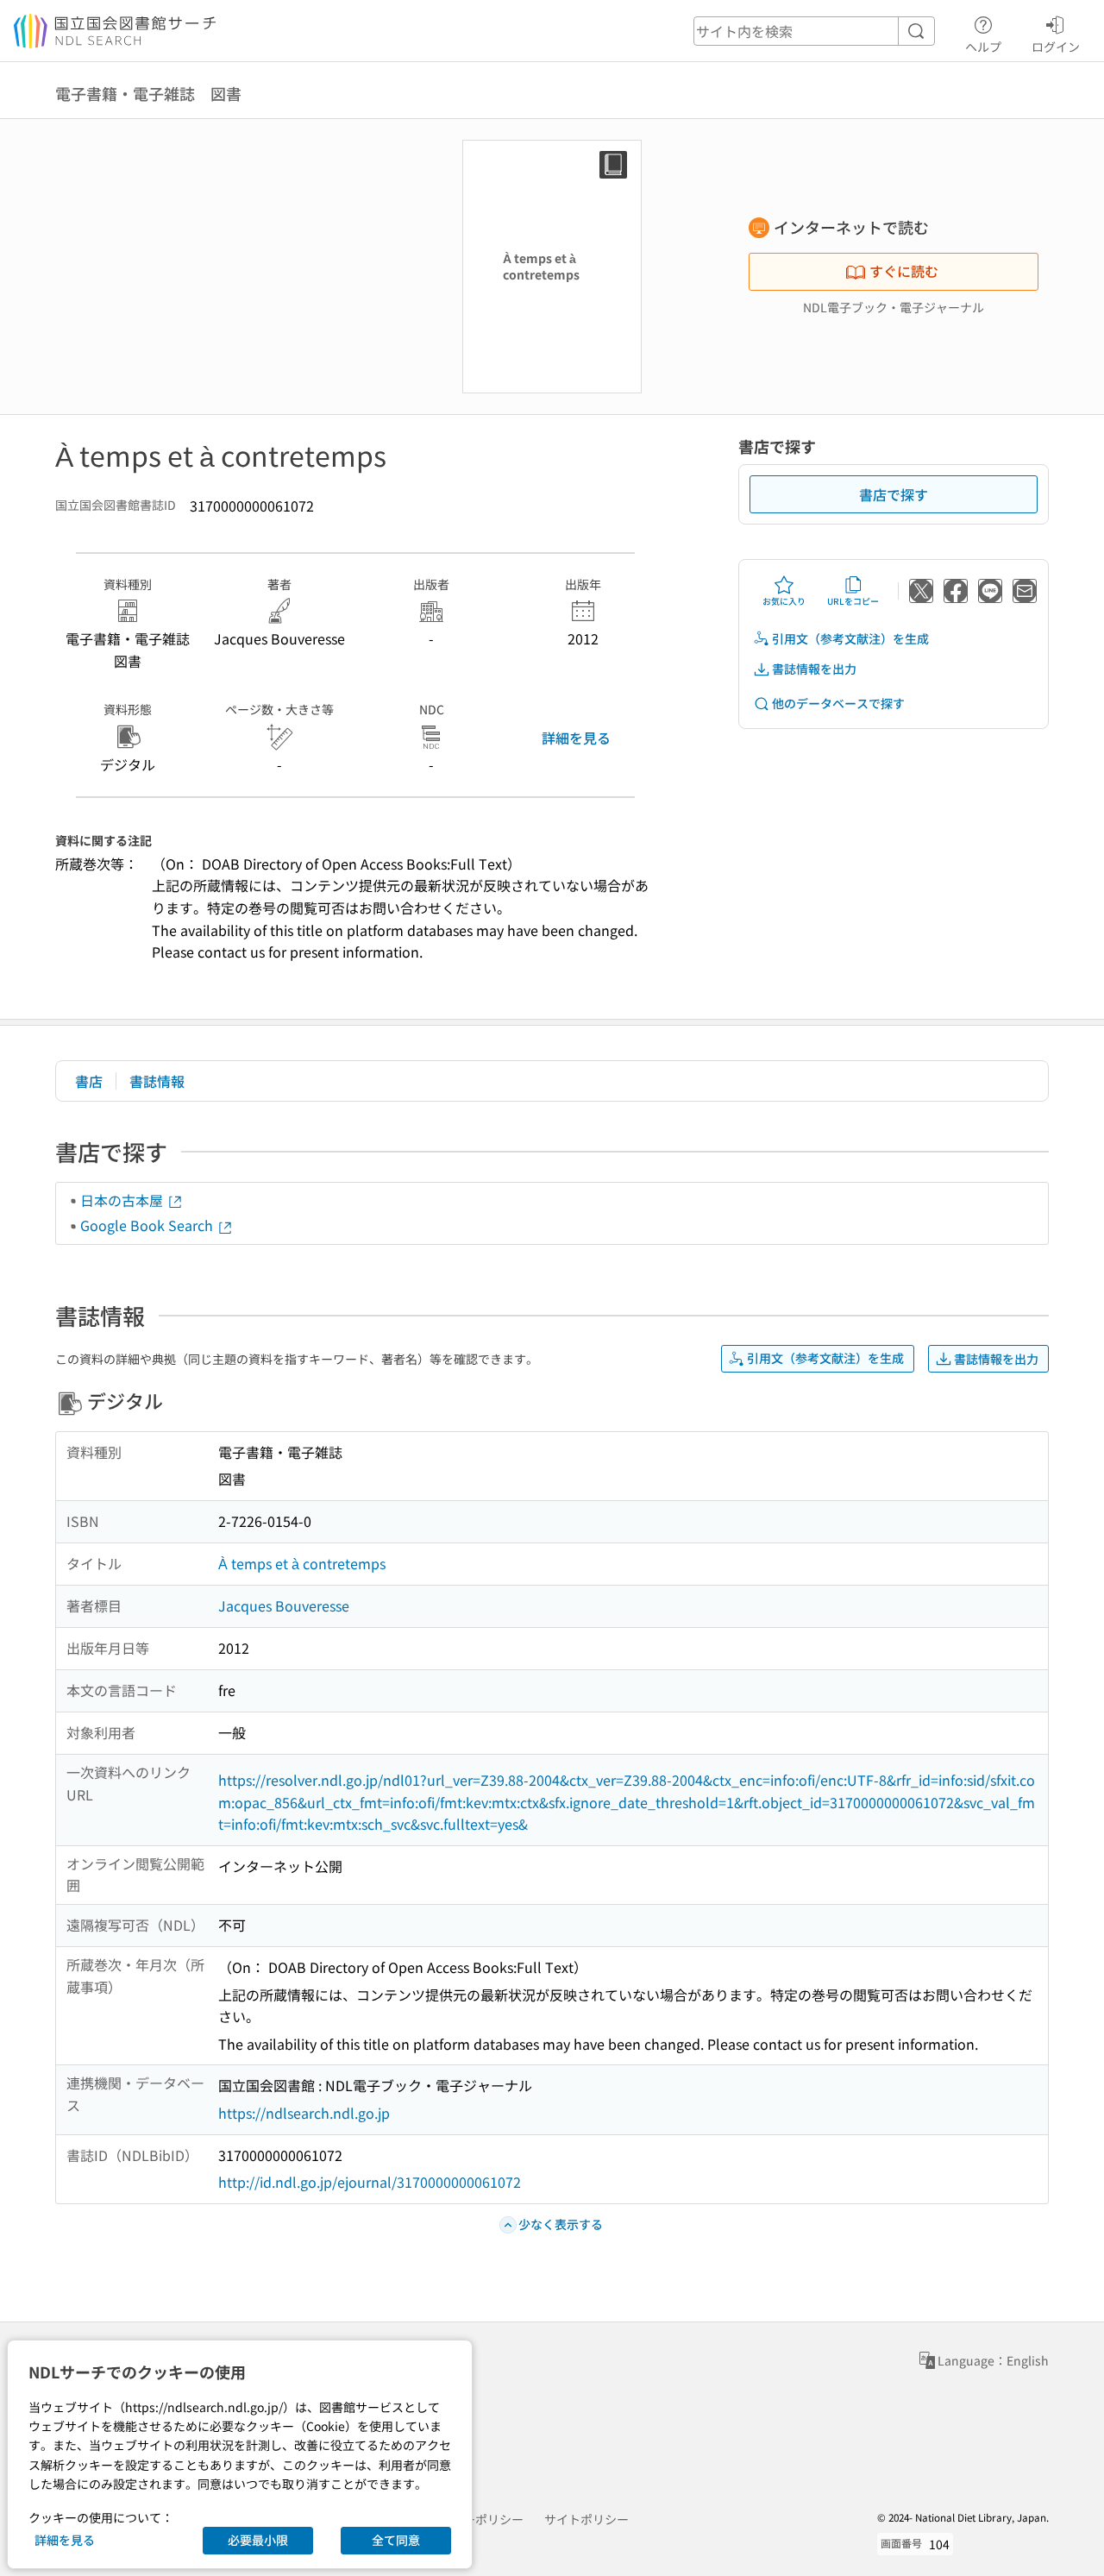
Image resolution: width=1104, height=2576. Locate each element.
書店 (89, 1081)
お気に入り (784, 601)
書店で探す (894, 494)
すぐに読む (904, 271)
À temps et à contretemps (302, 1563)
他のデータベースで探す (838, 703)
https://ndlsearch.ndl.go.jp (304, 2113)
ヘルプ (983, 46)
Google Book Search (148, 1225)
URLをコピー (853, 601)
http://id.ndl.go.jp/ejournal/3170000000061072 (370, 2182)
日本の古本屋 (123, 1200)
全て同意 (396, 2540)
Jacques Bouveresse (284, 1605)
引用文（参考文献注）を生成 (850, 638)
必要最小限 (258, 2540)
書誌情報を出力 (814, 669)
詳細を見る (576, 738)
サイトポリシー (586, 2519)
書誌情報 (157, 1081)
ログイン (1056, 46)
